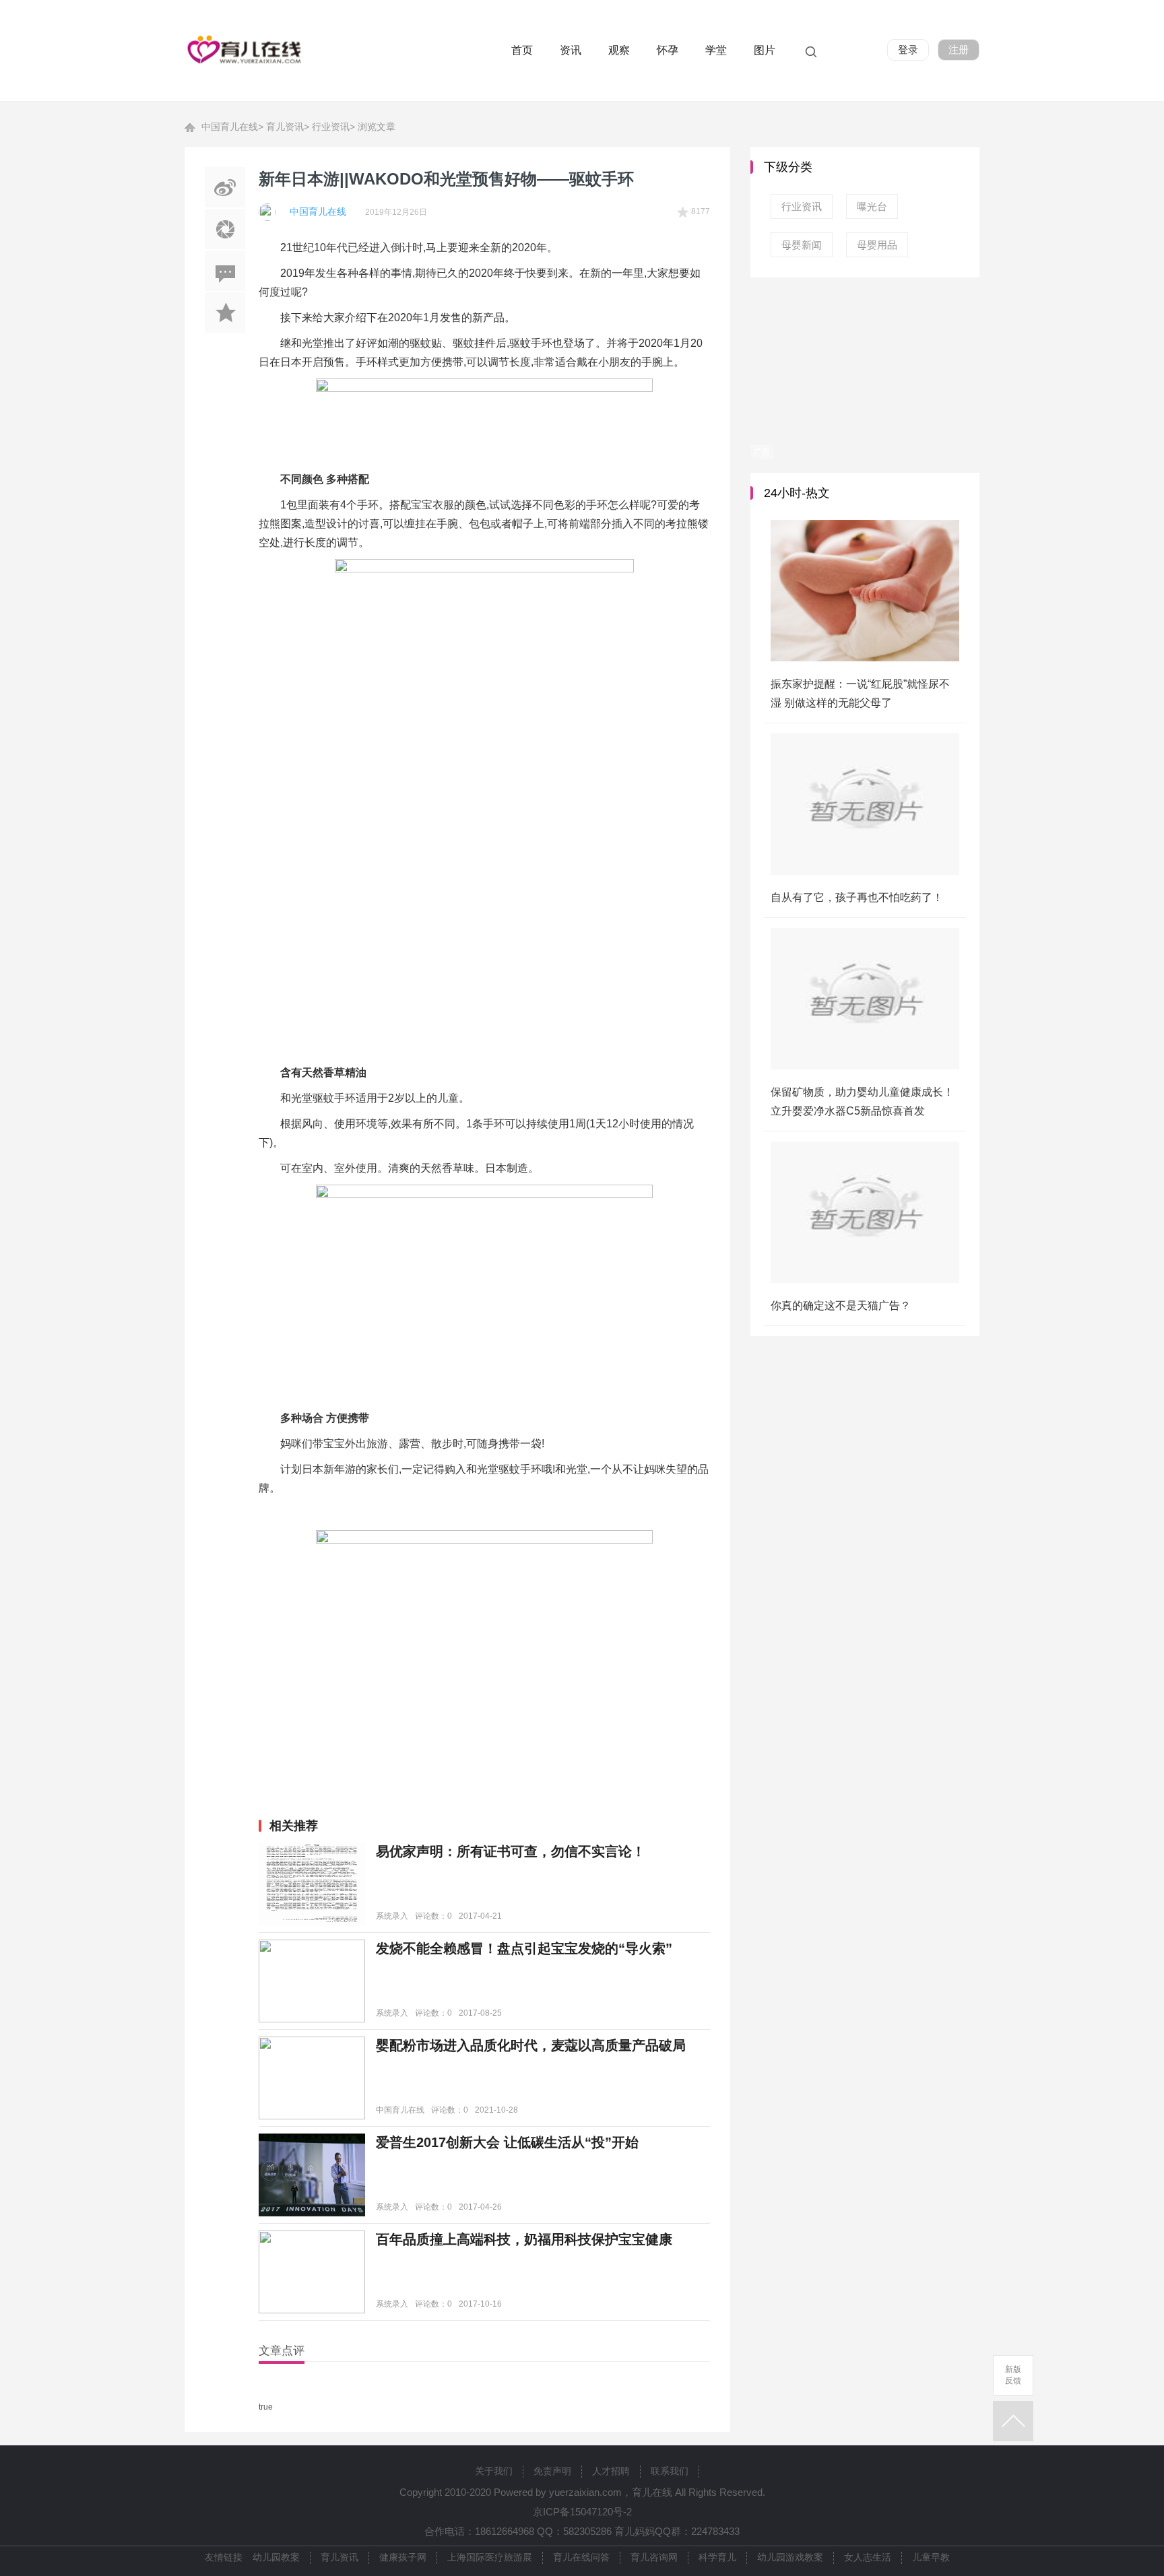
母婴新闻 (802, 245)
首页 (522, 50)
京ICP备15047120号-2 (582, 2512)
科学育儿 (717, 2557)
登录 (908, 49)
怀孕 (668, 50)
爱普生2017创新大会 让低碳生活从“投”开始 (507, 2142)
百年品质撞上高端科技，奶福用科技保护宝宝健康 (524, 2239)
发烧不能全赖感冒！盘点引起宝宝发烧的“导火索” (524, 1948)
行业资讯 (331, 127)
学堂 (716, 50)
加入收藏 (225, 312)
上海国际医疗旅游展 (490, 2557)
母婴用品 (877, 245)
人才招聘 (611, 2471)
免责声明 (552, 2471)
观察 (619, 50)
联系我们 (670, 2471)
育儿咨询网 (654, 2557)
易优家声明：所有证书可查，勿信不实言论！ (511, 1851)
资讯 (571, 50)
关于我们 (494, 2471)
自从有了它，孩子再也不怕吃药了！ (857, 897)
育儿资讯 (285, 127)
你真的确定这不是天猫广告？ (841, 1306)
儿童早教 (931, 2557)
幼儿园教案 (276, 2557)
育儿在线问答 (581, 2557)
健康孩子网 (403, 2557)
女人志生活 (868, 2557)
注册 (959, 49)
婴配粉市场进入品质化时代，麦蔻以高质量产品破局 (531, 2045)
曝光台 (872, 206)
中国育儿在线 (230, 127)
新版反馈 (1013, 2375)
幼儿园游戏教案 (790, 2557)
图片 (765, 50)
